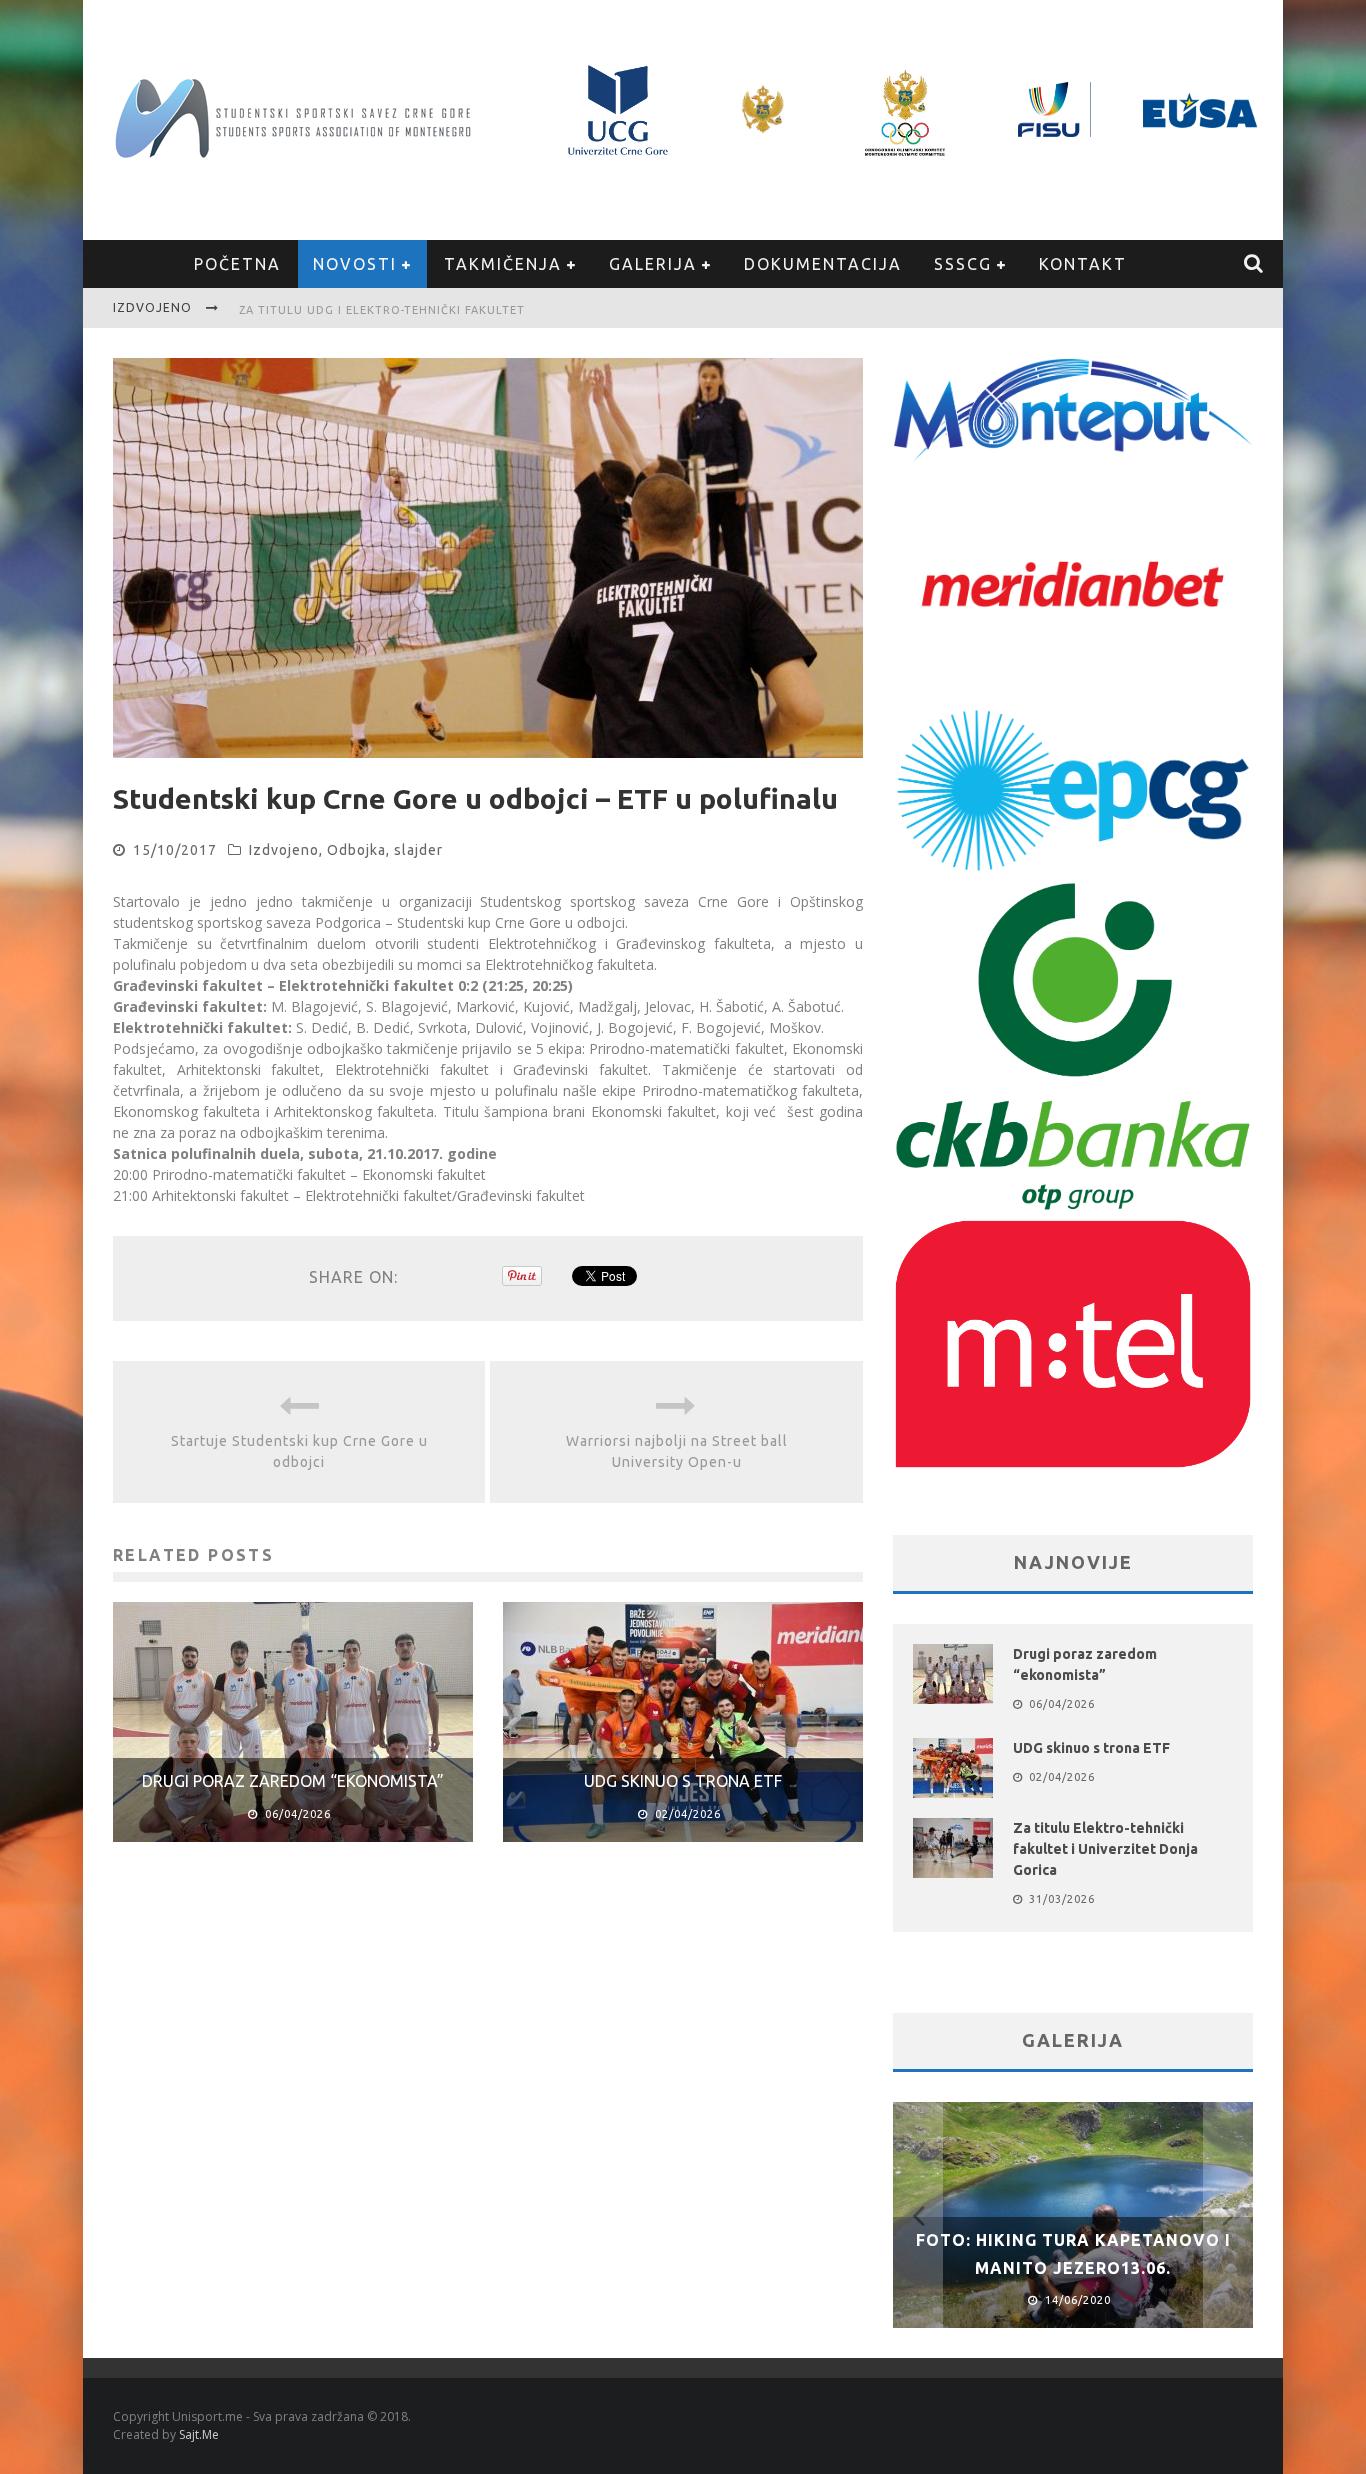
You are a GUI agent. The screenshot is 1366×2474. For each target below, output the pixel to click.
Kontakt (1083, 264)
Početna (237, 264)
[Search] (1254, 264)
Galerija (653, 264)
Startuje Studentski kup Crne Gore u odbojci (299, 1451)
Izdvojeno (284, 850)
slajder (418, 850)
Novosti (355, 264)
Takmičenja (503, 264)
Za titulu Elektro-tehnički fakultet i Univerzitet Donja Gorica (1105, 1849)
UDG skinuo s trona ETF (683, 1781)
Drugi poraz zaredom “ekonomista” (293, 1781)
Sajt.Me (199, 2434)
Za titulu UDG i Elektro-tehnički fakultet (382, 310)
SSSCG (963, 264)
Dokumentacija (823, 264)
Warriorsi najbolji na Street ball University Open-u (677, 1451)
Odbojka (356, 850)
